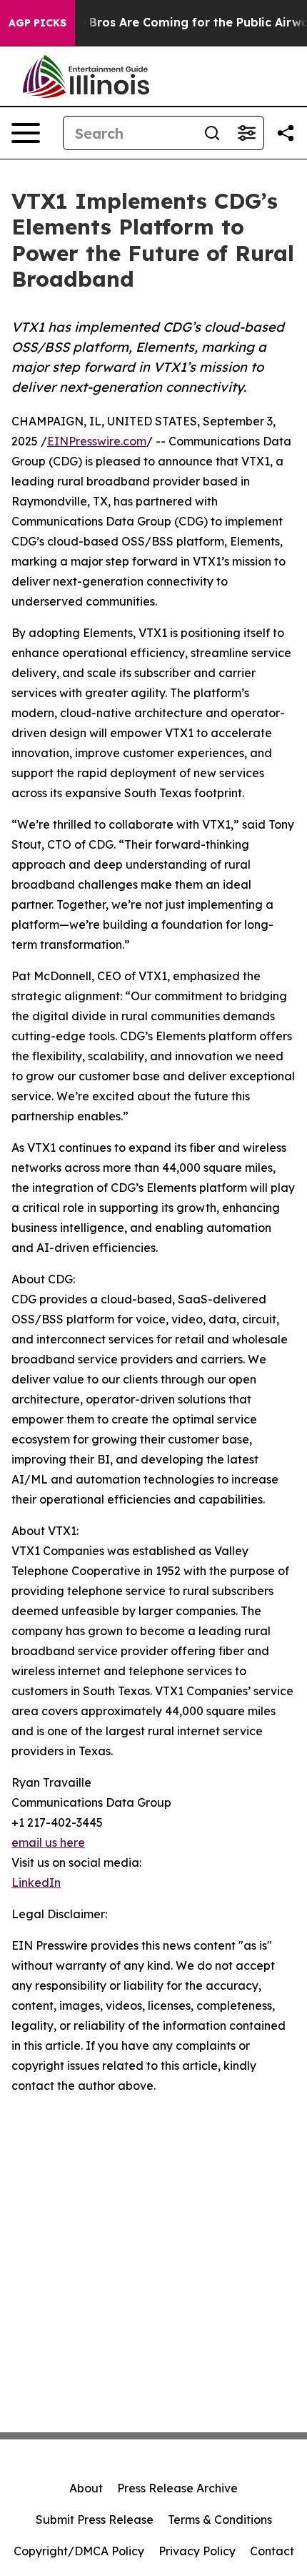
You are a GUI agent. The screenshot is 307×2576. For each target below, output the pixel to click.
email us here (48, 1842)
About (86, 2488)
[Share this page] (286, 133)
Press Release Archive (177, 2488)
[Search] (212, 133)
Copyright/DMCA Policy (79, 2551)
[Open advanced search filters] (246, 133)
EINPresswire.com (97, 441)
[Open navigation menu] (26, 133)
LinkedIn (36, 1882)
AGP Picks (37, 23)
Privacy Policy (197, 2551)
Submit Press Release (95, 2520)
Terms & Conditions (220, 2520)
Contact (272, 2551)
